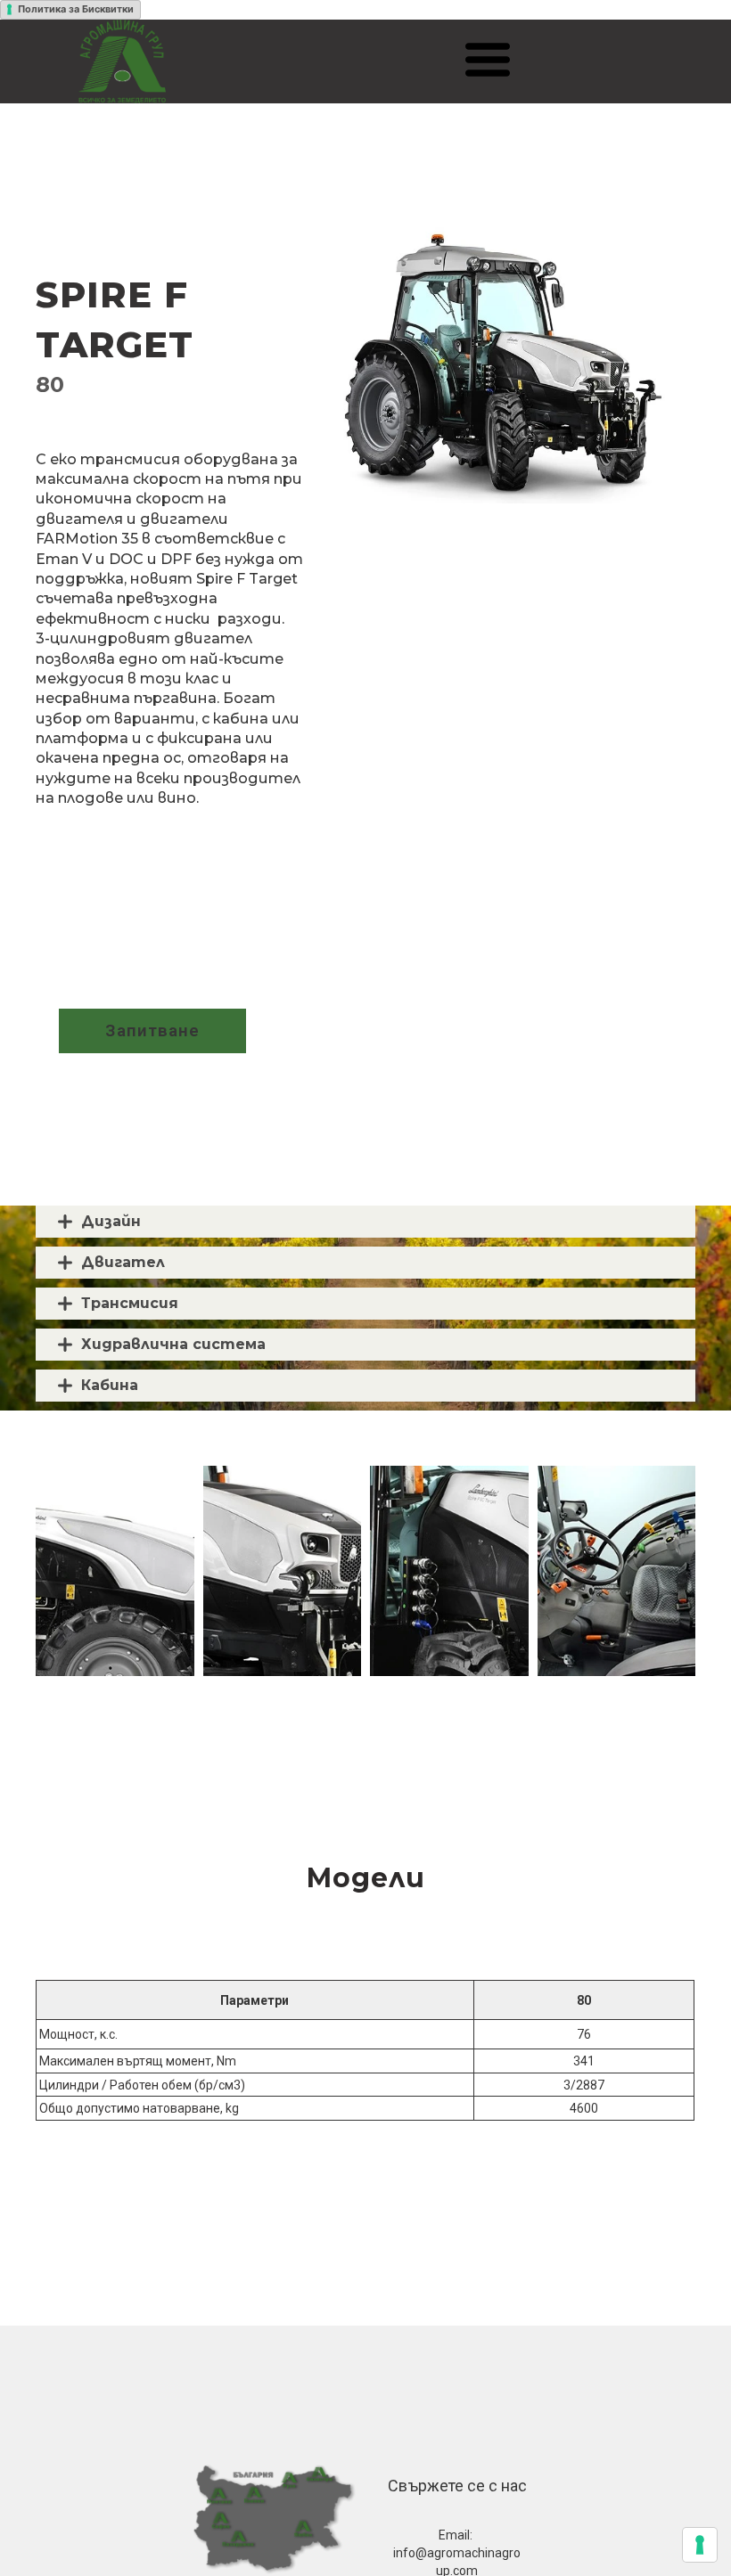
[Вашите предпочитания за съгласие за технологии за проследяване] (700, 2545)
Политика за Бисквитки (76, 9)
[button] (488, 60)
